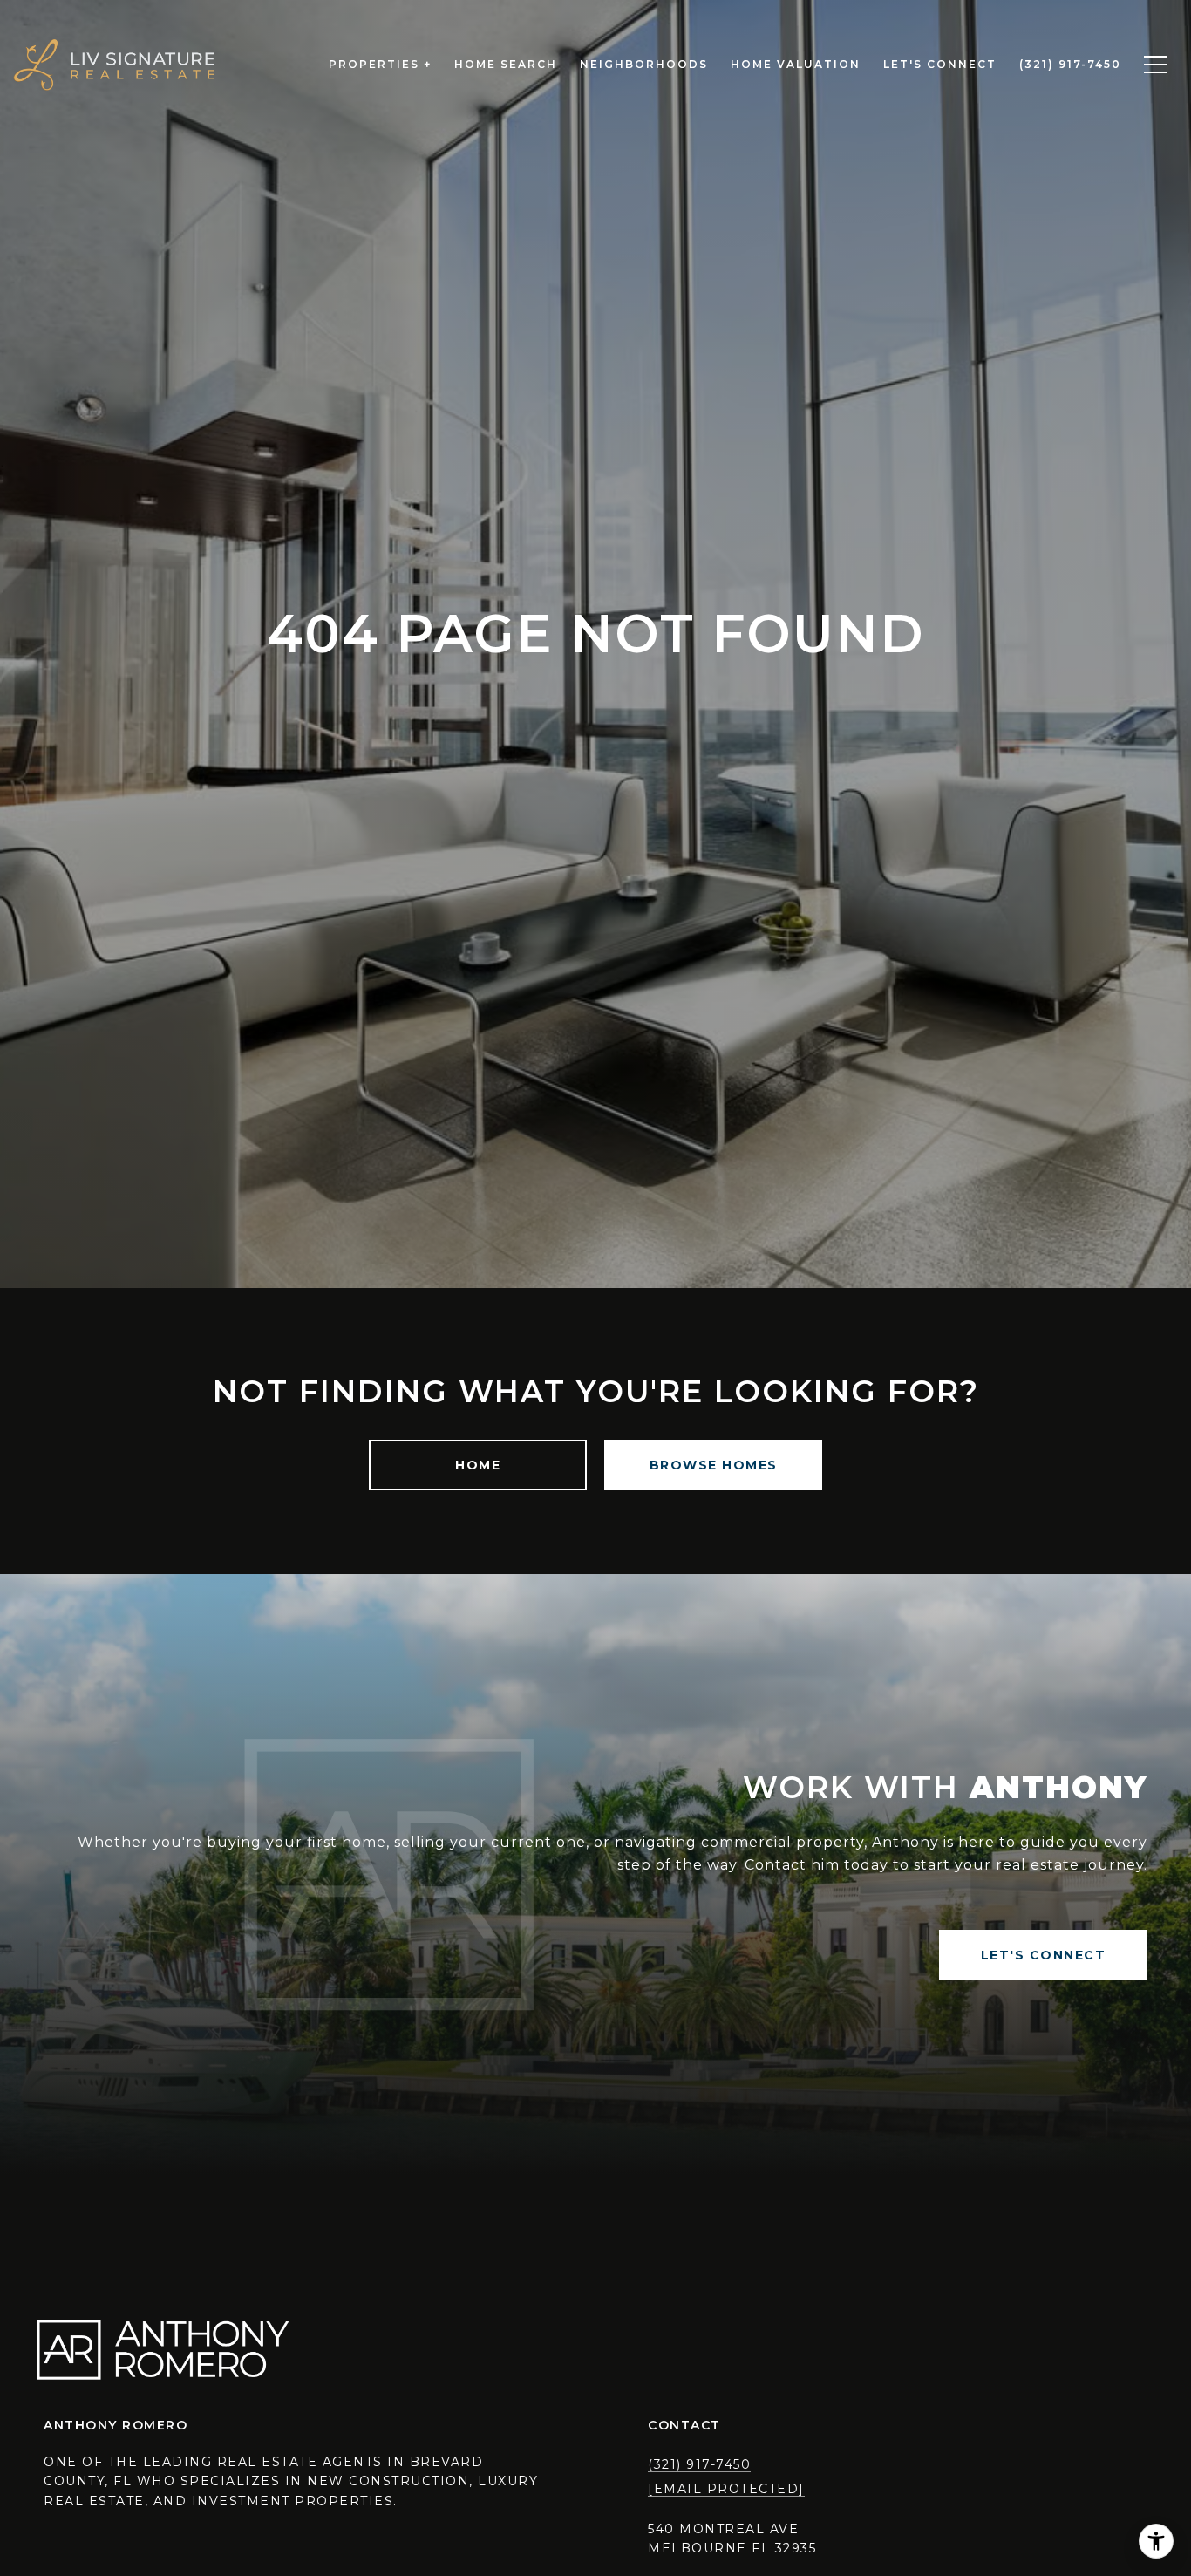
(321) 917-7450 (699, 2464)
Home (478, 1465)
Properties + (380, 64)
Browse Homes (714, 1465)
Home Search (506, 64)
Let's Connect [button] (1044, 1955)
